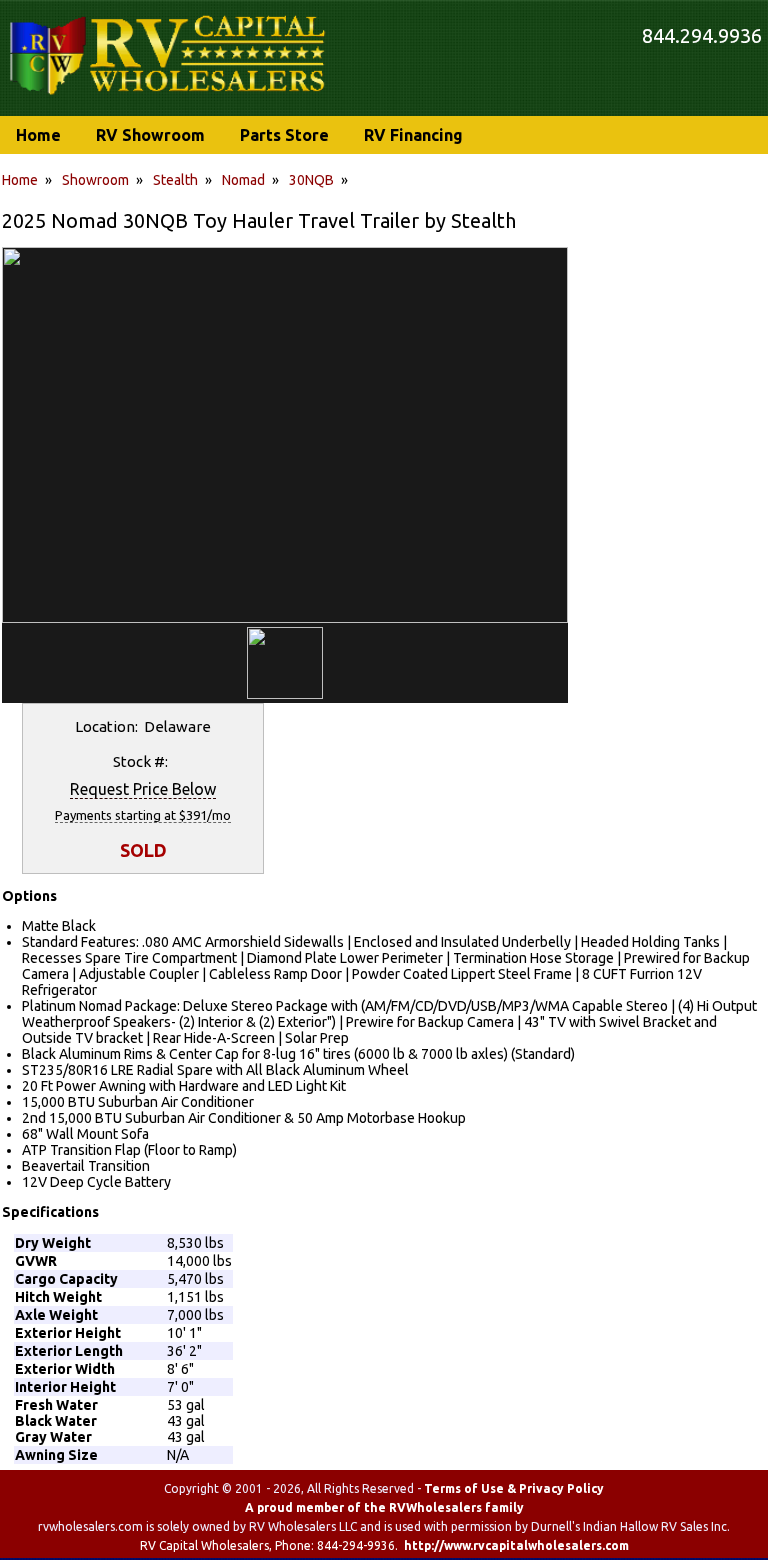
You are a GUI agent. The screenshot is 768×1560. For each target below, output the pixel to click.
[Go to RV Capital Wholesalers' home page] (169, 96)
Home (20, 180)
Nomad (243, 180)
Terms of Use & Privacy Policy (514, 1488)
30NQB (311, 180)
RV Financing (413, 135)
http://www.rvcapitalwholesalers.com (516, 1545)
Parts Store (284, 135)
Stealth (175, 180)
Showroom (95, 180)
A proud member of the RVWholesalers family (384, 1507)
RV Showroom (150, 135)
